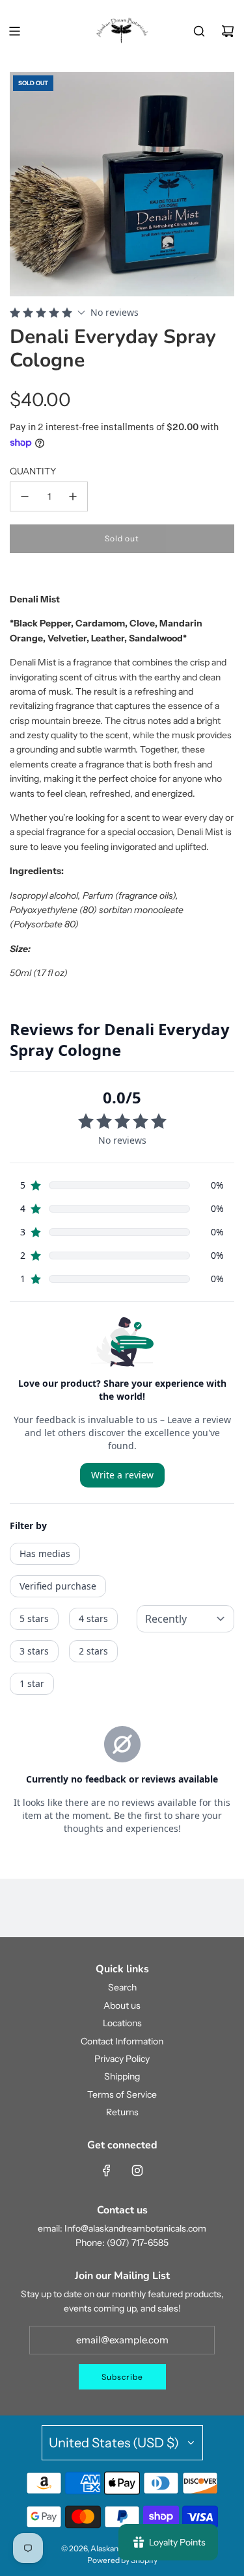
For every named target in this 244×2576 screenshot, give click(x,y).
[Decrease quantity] (25, 496)
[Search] (199, 31)
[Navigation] (14, 31)
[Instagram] (137, 2170)
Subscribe (122, 2377)
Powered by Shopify (122, 2560)
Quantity (33, 471)
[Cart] (228, 31)
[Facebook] (107, 2170)
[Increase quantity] (73, 496)
